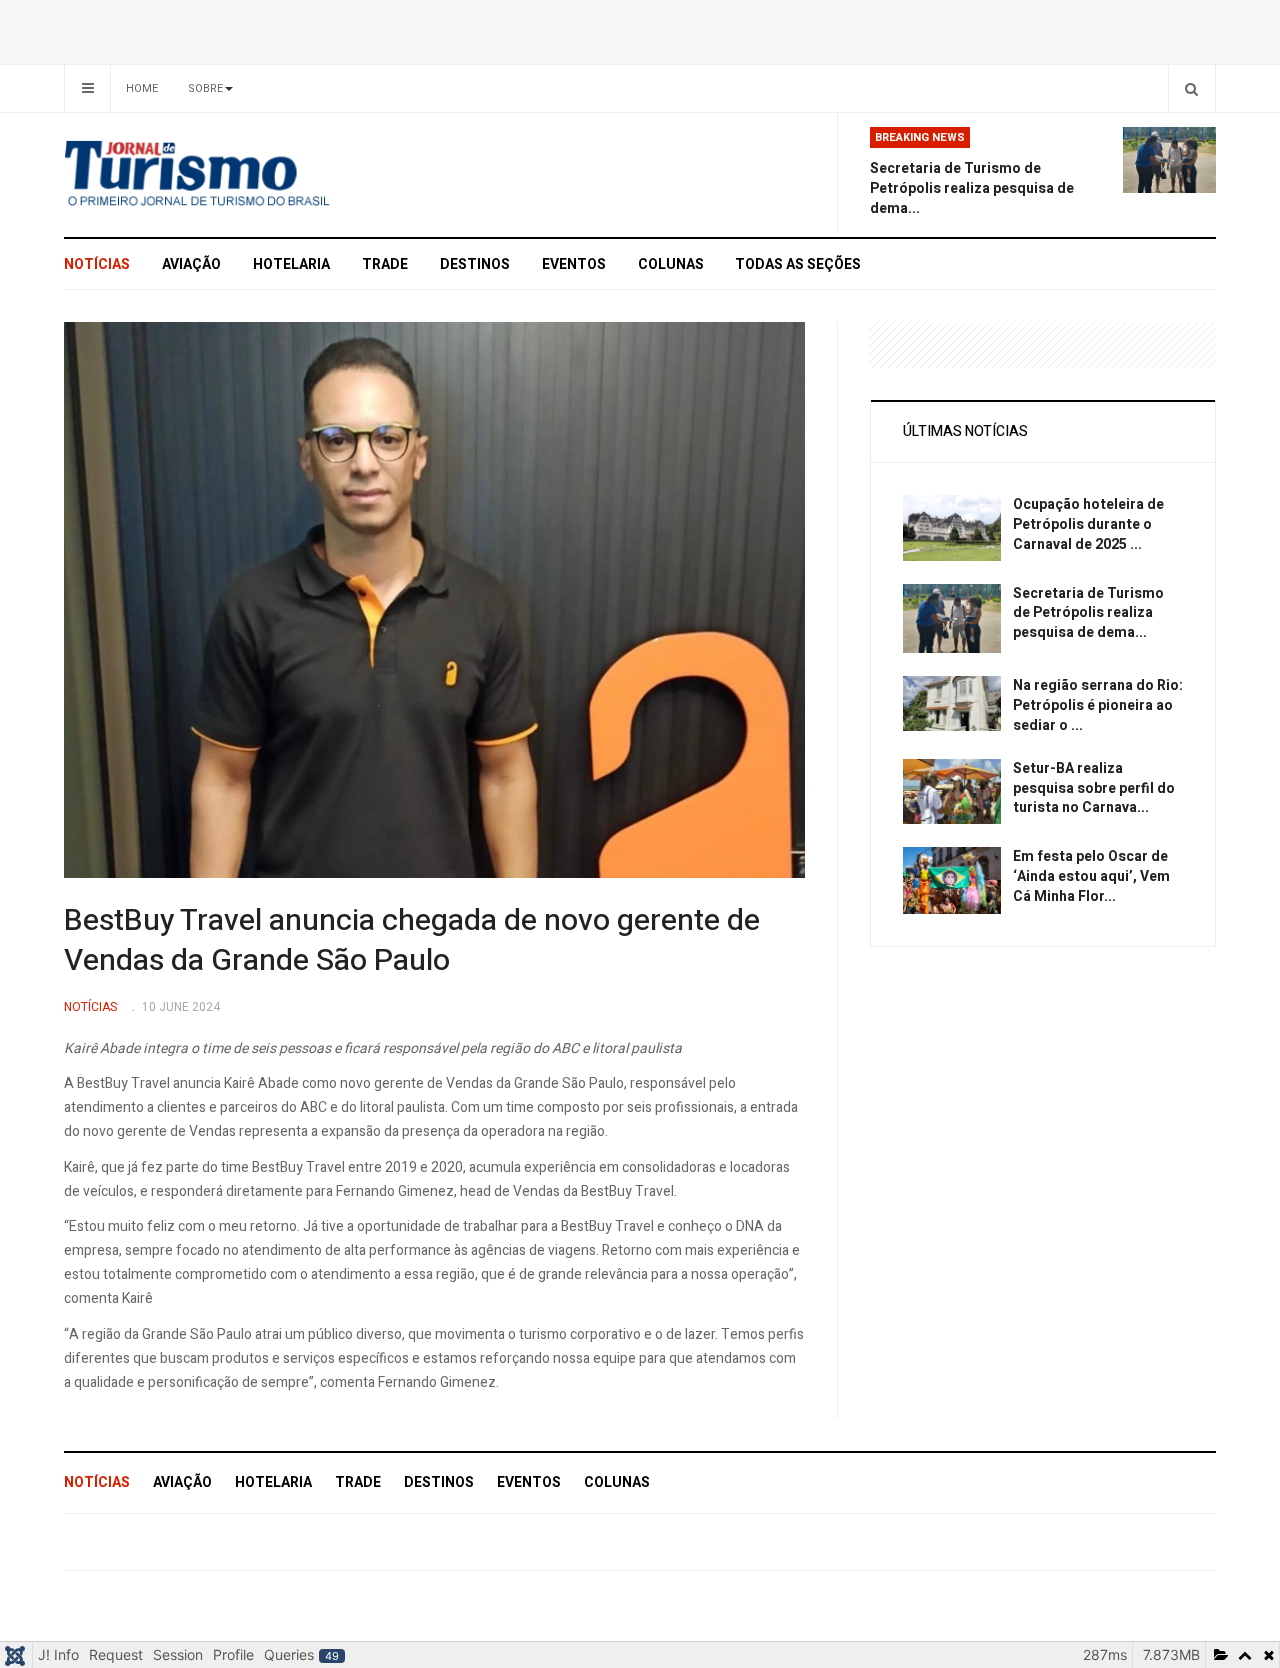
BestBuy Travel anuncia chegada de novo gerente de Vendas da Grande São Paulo (412, 941)
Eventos (574, 264)
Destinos (475, 264)
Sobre (205, 88)
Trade (385, 264)
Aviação (191, 264)
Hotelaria (291, 264)
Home (142, 88)
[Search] (1191, 88)
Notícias (97, 264)
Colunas (671, 264)
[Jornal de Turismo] (245, 175)
